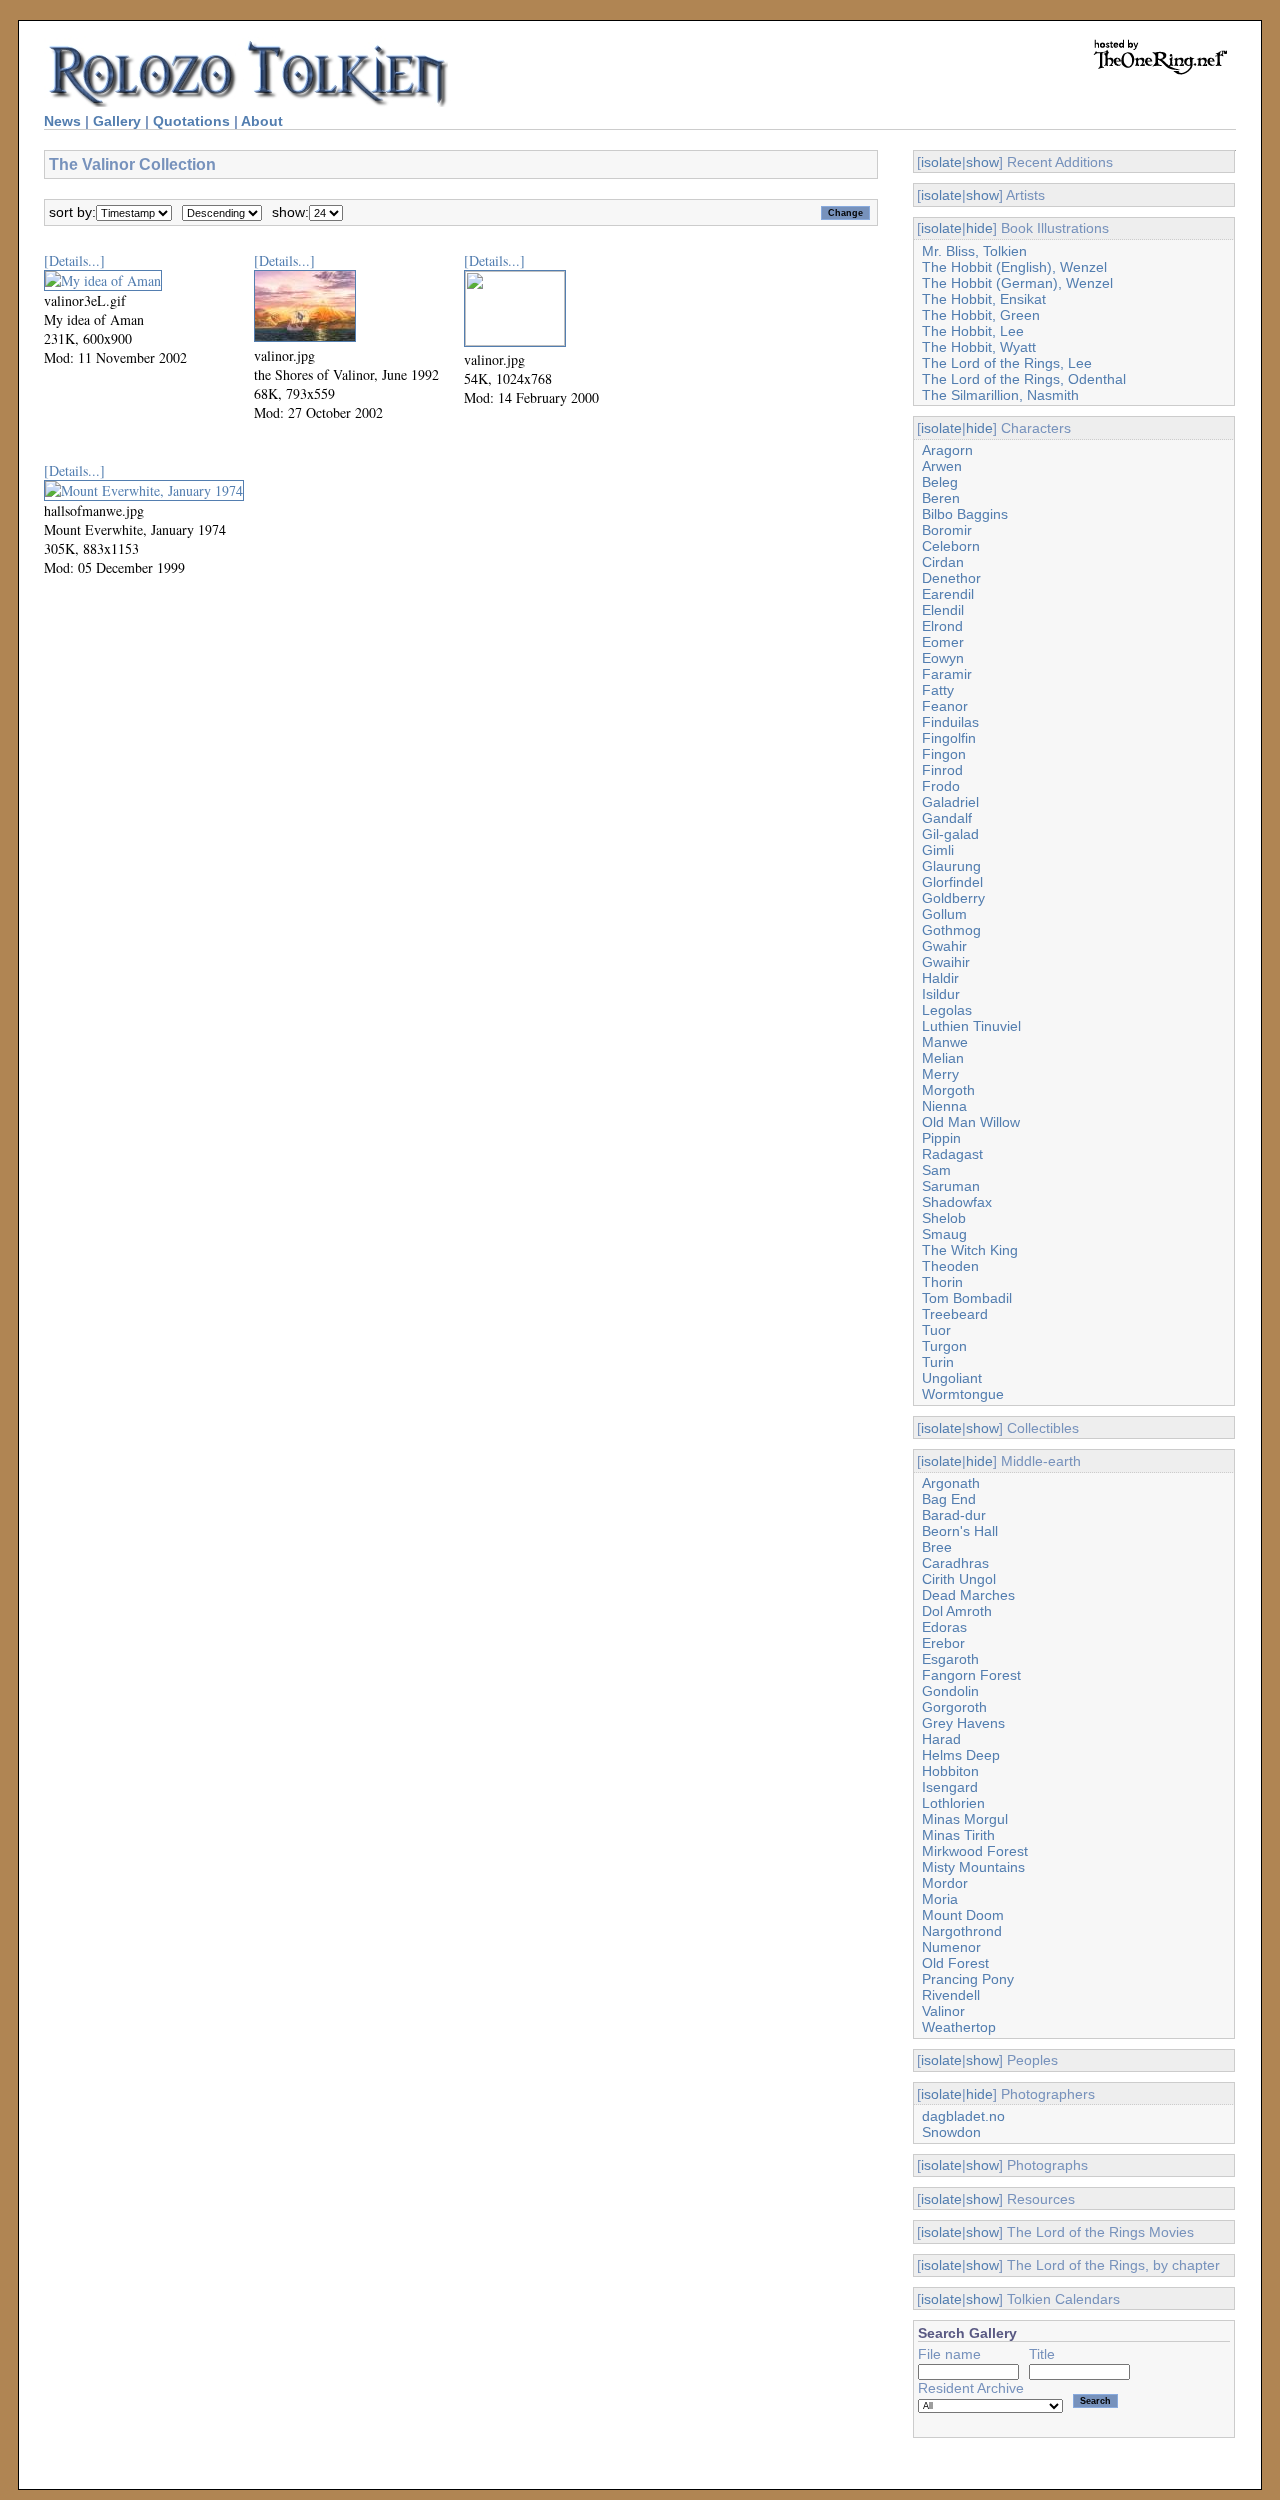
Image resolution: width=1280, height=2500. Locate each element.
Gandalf (947, 818)
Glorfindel (952, 882)
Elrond (942, 626)
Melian (943, 1058)
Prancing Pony (968, 1979)
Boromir (947, 530)
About (262, 121)
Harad (941, 1739)
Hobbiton (950, 1771)
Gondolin (950, 1691)
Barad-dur (954, 1515)
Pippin (941, 1138)
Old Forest (955, 1963)
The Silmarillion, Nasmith (1000, 395)
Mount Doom (963, 1915)
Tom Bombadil (967, 1298)
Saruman (951, 1186)
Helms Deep (961, 1755)
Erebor (943, 1643)
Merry (940, 1074)
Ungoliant (952, 1378)
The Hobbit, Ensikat (984, 299)
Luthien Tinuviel (971, 1026)
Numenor (951, 1947)
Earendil (948, 594)
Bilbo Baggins (965, 514)
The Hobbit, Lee (973, 331)
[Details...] (74, 260)
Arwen (942, 466)
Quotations (191, 121)
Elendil (943, 610)
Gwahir (944, 946)
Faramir (947, 674)
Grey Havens (963, 1723)
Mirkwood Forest (975, 1851)
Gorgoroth (954, 1707)
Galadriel (950, 802)
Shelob (944, 1218)
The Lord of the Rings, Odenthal (1024, 379)
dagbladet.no (963, 2116)
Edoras (944, 1627)
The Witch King (970, 1250)
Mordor (945, 1883)
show (982, 162)
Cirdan (943, 562)
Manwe (945, 1042)
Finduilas (950, 722)
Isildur (941, 994)
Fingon (944, 754)
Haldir (940, 978)
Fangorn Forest (971, 1675)
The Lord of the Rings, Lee (1007, 363)
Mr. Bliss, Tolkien (974, 251)
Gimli (938, 850)
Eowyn (943, 658)
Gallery (117, 121)
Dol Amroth (957, 1611)
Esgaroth (950, 1659)
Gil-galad (950, 834)
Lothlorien (953, 1803)
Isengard (950, 1787)
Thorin (942, 1282)
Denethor (951, 578)
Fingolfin (949, 738)
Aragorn (947, 450)
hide (979, 228)
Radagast (952, 1154)
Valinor (943, 2011)
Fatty (938, 690)
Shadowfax (957, 1202)
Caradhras (955, 1563)
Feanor (945, 706)
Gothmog (951, 930)
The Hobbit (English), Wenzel (1014, 267)
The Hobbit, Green (981, 315)
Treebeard (955, 1314)
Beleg (940, 482)
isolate (941, 162)
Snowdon (951, 2132)
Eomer (943, 642)
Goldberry (953, 898)
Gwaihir (946, 962)
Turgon (944, 1346)
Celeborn (951, 546)
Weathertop (959, 2027)
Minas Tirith (958, 1835)
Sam (936, 1170)
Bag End (949, 1499)
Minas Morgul (965, 1819)
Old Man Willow (971, 1122)
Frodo (941, 786)
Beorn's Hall (960, 1531)
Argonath (951, 1483)
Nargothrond (962, 1931)
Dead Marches (968, 1595)
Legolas (947, 1010)
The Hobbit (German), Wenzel (1017, 283)
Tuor (936, 1330)
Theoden (950, 1266)
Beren (941, 498)
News (62, 121)
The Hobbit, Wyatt (979, 347)
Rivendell (951, 1995)
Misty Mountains (973, 1867)
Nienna (944, 1106)
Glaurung (951, 866)
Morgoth (948, 1090)
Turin (938, 1362)
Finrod (942, 770)
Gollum (944, 914)
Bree (937, 1547)
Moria (940, 1899)
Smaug (944, 1234)
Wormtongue (963, 1394)
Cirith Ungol (959, 1579)
